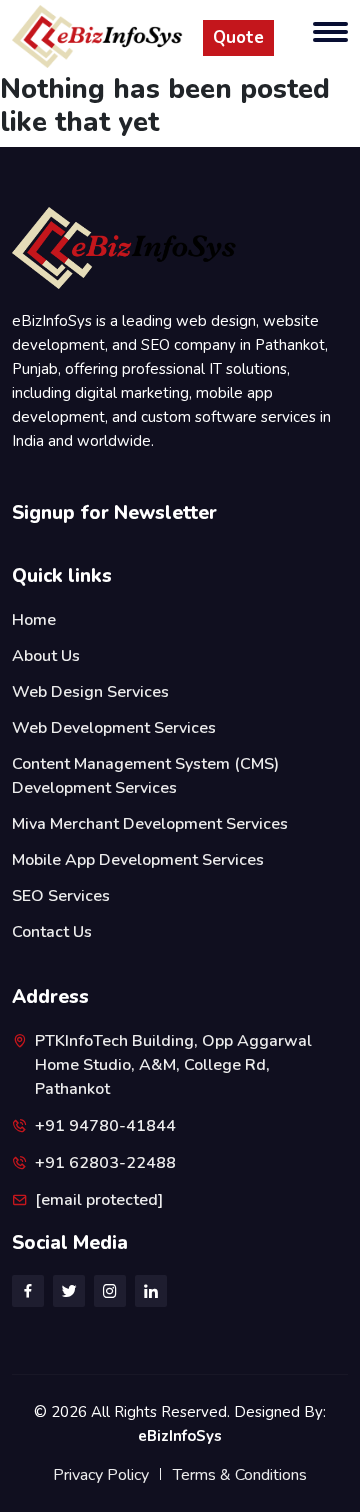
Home (34, 620)
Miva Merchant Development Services (150, 824)
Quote (238, 37)
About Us (46, 656)
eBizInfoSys (180, 1436)
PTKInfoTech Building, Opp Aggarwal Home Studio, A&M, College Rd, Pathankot (173, 1065)
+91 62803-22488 (105, 1163)
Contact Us (52, 932)
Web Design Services (90, 692)
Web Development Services (114, 728)
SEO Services (61, 896)
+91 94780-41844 (105, 1126)
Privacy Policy (101, 1475)
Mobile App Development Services (138, 860)
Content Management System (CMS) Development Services (145, 776)
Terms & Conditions (240, 1475)
